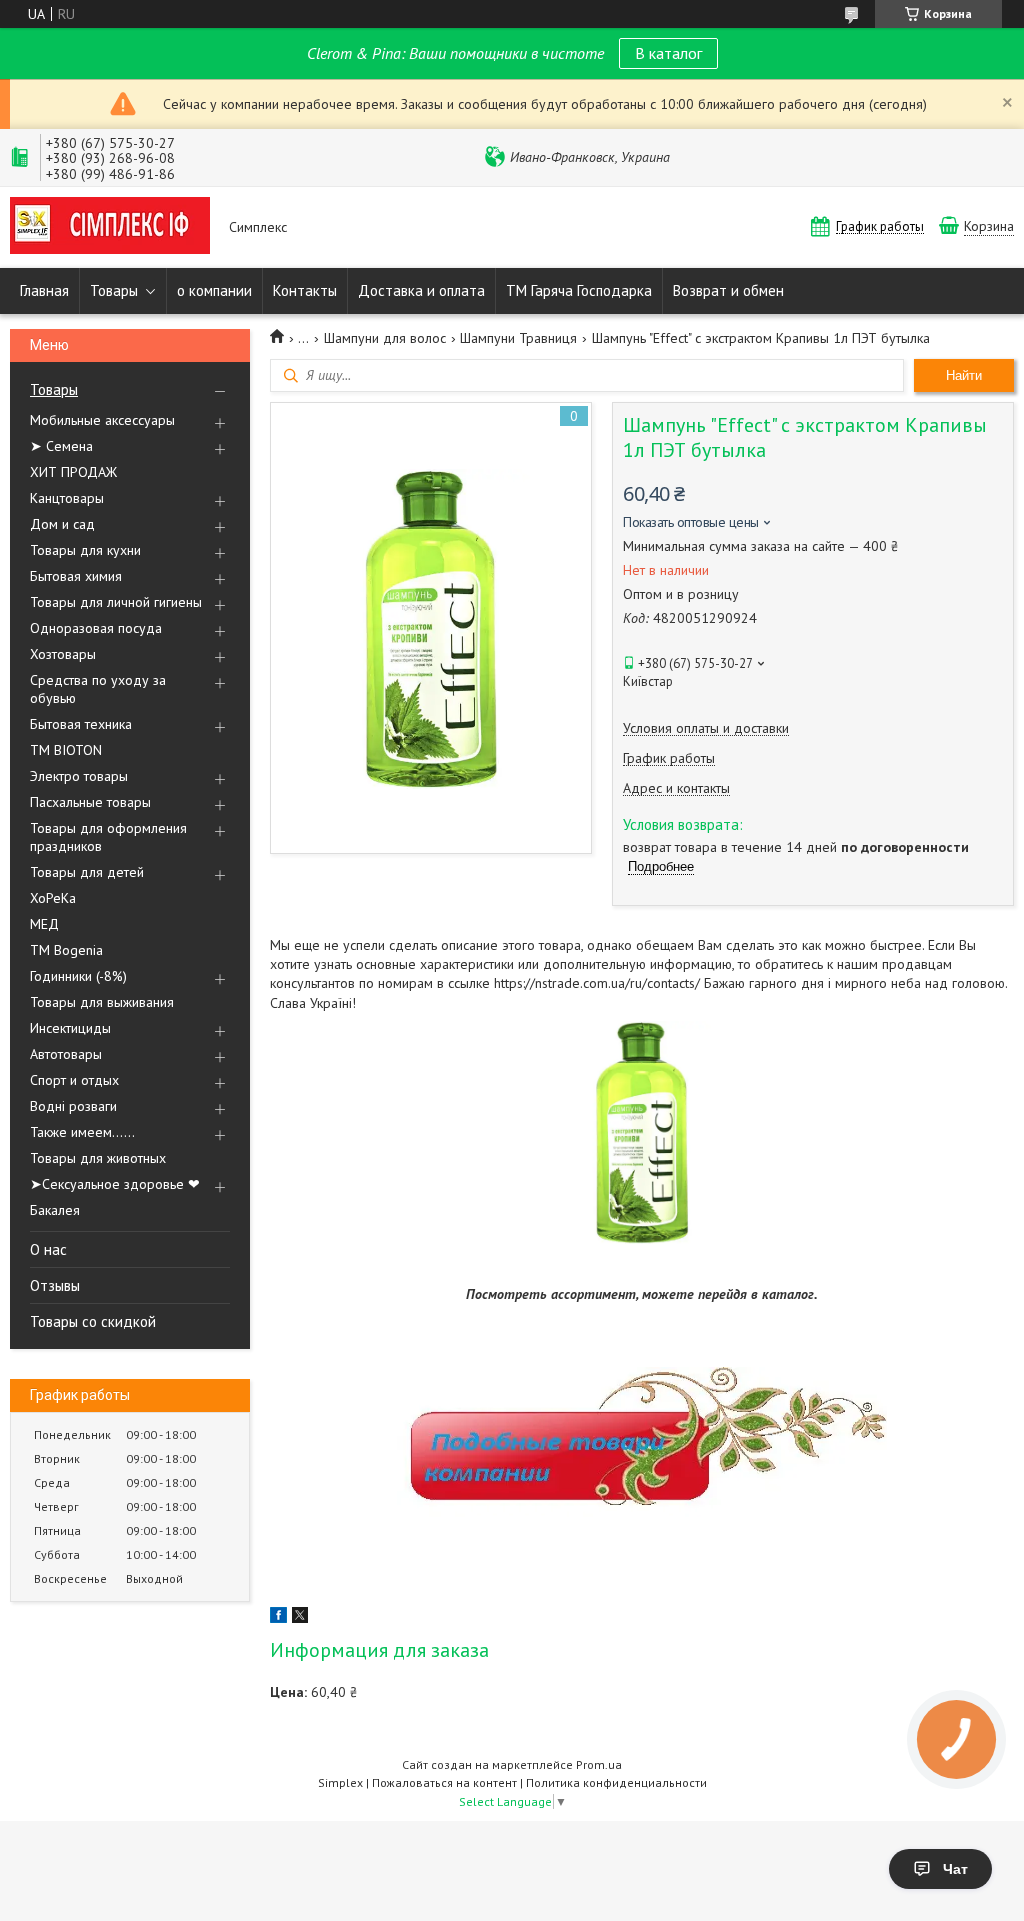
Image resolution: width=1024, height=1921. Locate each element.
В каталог (668, 53)
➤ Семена (61, 446)
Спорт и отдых (74, 1080)
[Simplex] (110, 227)
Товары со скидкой (93, 1321)
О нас (48, 1249)
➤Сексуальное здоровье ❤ (115, 1184)
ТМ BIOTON (66, 750)
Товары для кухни (85, 550)
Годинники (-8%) (78, 976)
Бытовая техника (81, 724)
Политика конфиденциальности (616, 1782)
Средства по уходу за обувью (98, 689)
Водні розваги (73, 1106)
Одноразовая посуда (96, 628)
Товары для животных (98, 1158)
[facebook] (278, 1618)
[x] (300, 1618)
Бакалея (55, 1210)
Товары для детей (87, 872)
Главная (44, 290)
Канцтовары (67, 498)
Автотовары (66, 1054)
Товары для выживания (102, 1002)
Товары (114, 290)
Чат (955, 1869)
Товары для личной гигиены (116, 602)
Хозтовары (63, 654)
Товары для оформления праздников (108, 837)
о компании (214, 290)
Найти (964, 375)
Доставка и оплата (421, 290)
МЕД (44, 924)
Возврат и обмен (728, 290)
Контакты (305, 290)
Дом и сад (62, 524)
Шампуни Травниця (518, 338)
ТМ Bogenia (66, 950)
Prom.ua (599, 1764)
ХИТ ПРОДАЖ (73, 472)
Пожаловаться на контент (444, 1782)
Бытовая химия (76, 576)
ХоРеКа (53, 898)
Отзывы (55, 1285)
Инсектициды (70, 1028)
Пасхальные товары (90, 802)
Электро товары (79, 776)
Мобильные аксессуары (102, 420)
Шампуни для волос (385, 338)
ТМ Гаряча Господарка (579, 290)
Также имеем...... (82, 1132)
